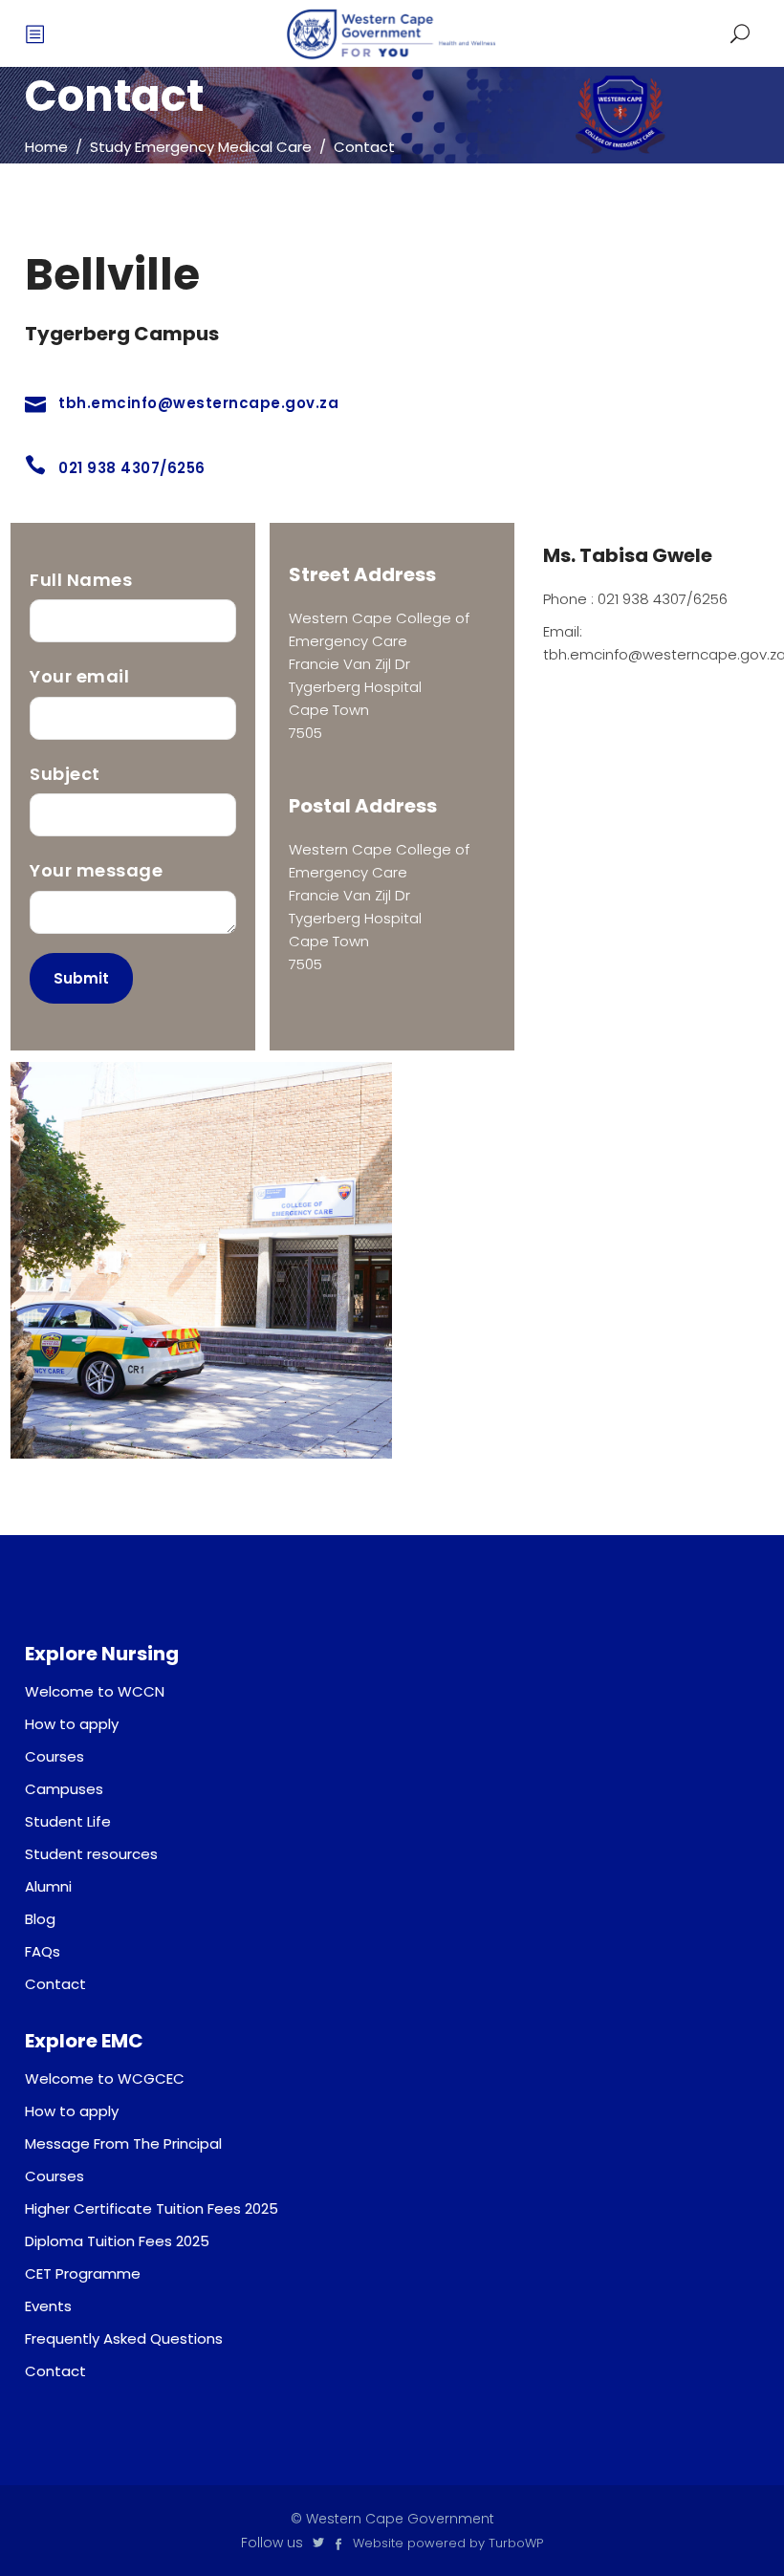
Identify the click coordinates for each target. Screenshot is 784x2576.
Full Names (81, 580)
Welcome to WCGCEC (105, 2078)
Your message (96, 870)
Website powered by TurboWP (448, 2543)
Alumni (48, 1886)
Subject (65, 774)
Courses (54, 1756)
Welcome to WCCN (95, 1691)
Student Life (68, 1821)
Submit (81, 978)
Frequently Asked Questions (124, 2338)
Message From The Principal (123, 2143)
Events (48, 2306)
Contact (55, 1984)
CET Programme (83, 2273)
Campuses (64, 1789)
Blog (40, 1919)
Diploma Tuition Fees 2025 (117, 2241)
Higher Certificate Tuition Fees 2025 (152, 2208)
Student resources (91, 1854)
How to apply (72, 1724)
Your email (79, 676)
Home (46, 147)
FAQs (43, 1951)
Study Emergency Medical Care (201, 147)
